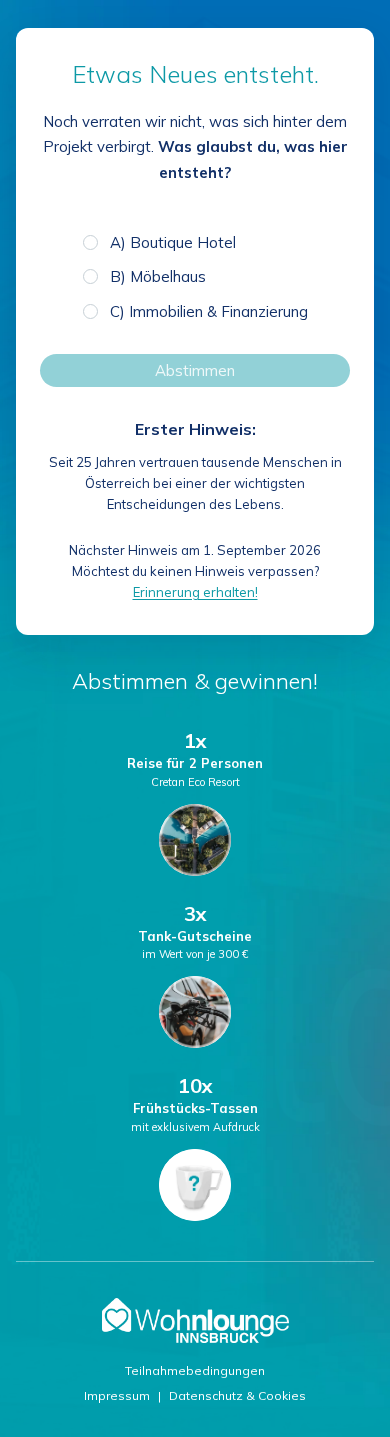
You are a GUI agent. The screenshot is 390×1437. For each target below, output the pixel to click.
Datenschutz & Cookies (237, 1395)
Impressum (117, 1395)
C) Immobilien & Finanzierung (209, 311)
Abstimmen (195, 370)
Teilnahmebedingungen (195, 1370)
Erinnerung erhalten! (195, 592)
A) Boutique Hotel (173, 242)
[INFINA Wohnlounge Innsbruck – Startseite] (195, 1320)
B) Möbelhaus (158, 276)
